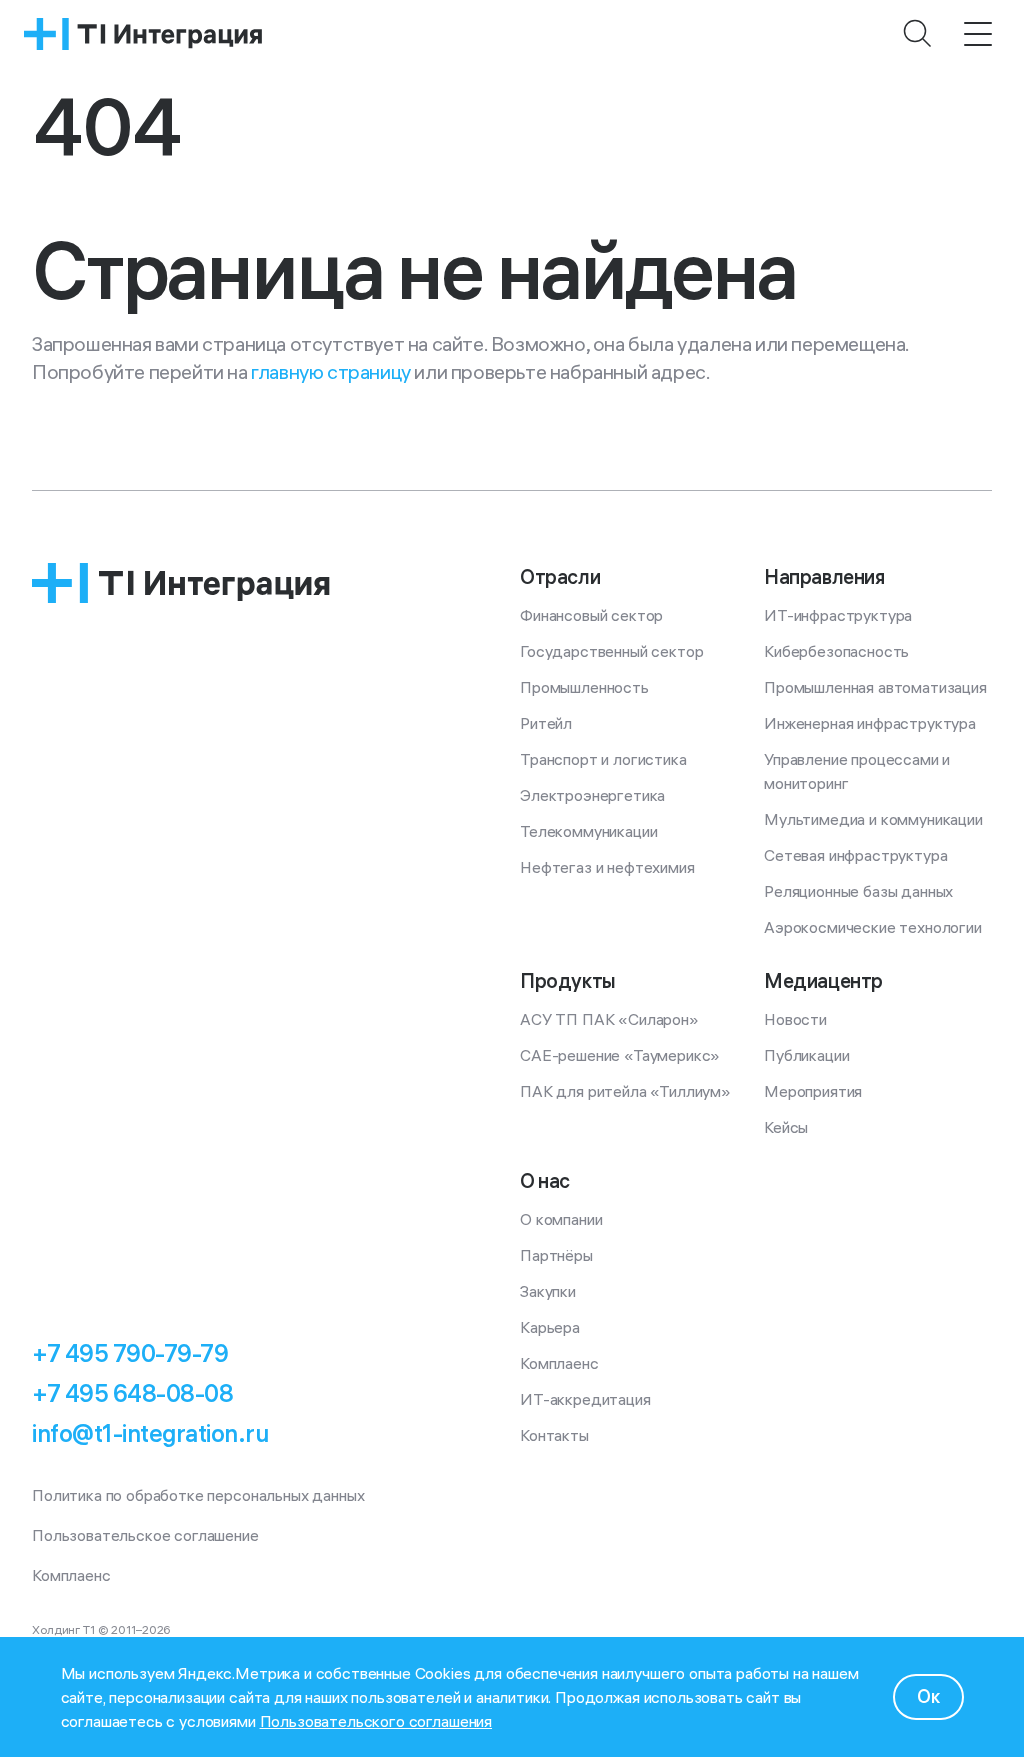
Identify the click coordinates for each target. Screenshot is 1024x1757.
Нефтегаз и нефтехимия (607, 867)
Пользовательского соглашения (376, 1721)
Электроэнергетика (592, 795)
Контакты (554, 1435)
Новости (795, 1019)
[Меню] (978, 34)
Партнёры (556, 1255)
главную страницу (331, 371)
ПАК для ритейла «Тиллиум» (625, 1091)
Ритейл (546, 723)
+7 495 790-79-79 (130, 1353)
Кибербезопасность (836, 651)
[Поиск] (918, 34)
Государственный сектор (611, 651)
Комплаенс (559, 1363)
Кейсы (786, 1127)
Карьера (550, 1327)
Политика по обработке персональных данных (198, 1495)
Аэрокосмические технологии (873, 927)
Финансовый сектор (591, 615)
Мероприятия (813, 1091)
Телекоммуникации (588, 831)
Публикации (806, 1055)
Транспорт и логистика (603, 759)
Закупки (548, 1291)
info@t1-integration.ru (150, 1433)
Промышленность (584, 687)
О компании (561, 1219)
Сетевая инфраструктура (855, 855)
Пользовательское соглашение (145, 1535)
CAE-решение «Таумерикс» (620, 1055)
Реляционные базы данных (858, 891)
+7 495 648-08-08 (132, 1393)
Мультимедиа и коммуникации (873, 819)
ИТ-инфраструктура (838, 615)
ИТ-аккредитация (585, 1399)
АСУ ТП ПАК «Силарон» (609, 1019)
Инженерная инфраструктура (870, 723)
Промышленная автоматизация (875, 687)
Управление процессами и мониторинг (859, 771)
